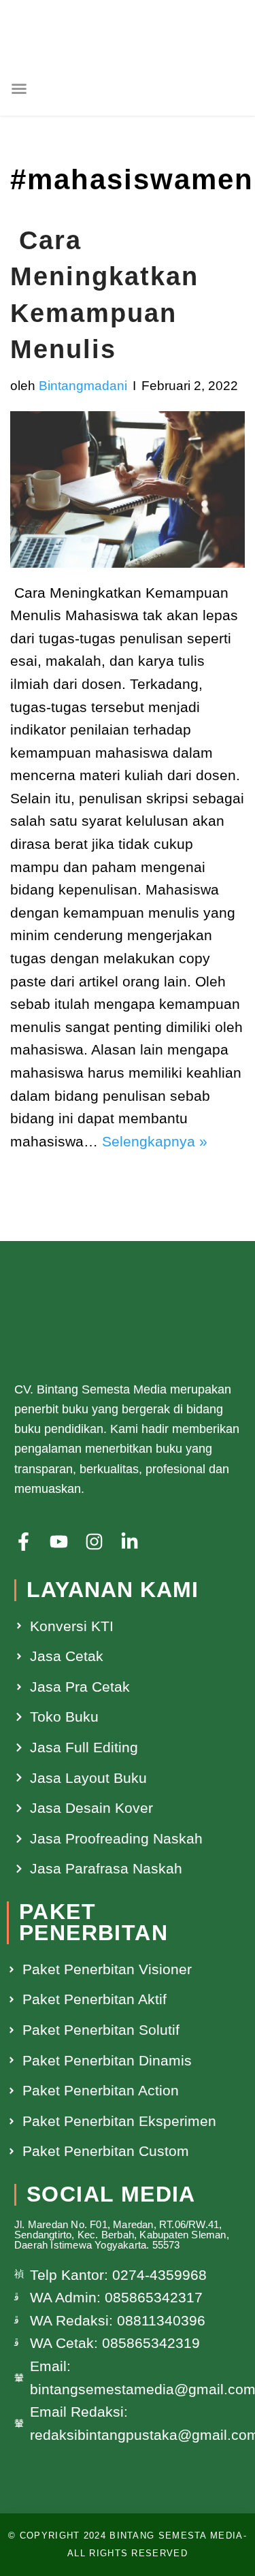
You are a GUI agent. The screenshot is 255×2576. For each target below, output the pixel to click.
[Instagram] (94, 1542)
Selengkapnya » (155, 1141)
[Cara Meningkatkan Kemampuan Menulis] (128, 489)
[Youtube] (59, 1542)
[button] (19, 88)
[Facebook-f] (23, 1542)
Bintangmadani (83, 386)
